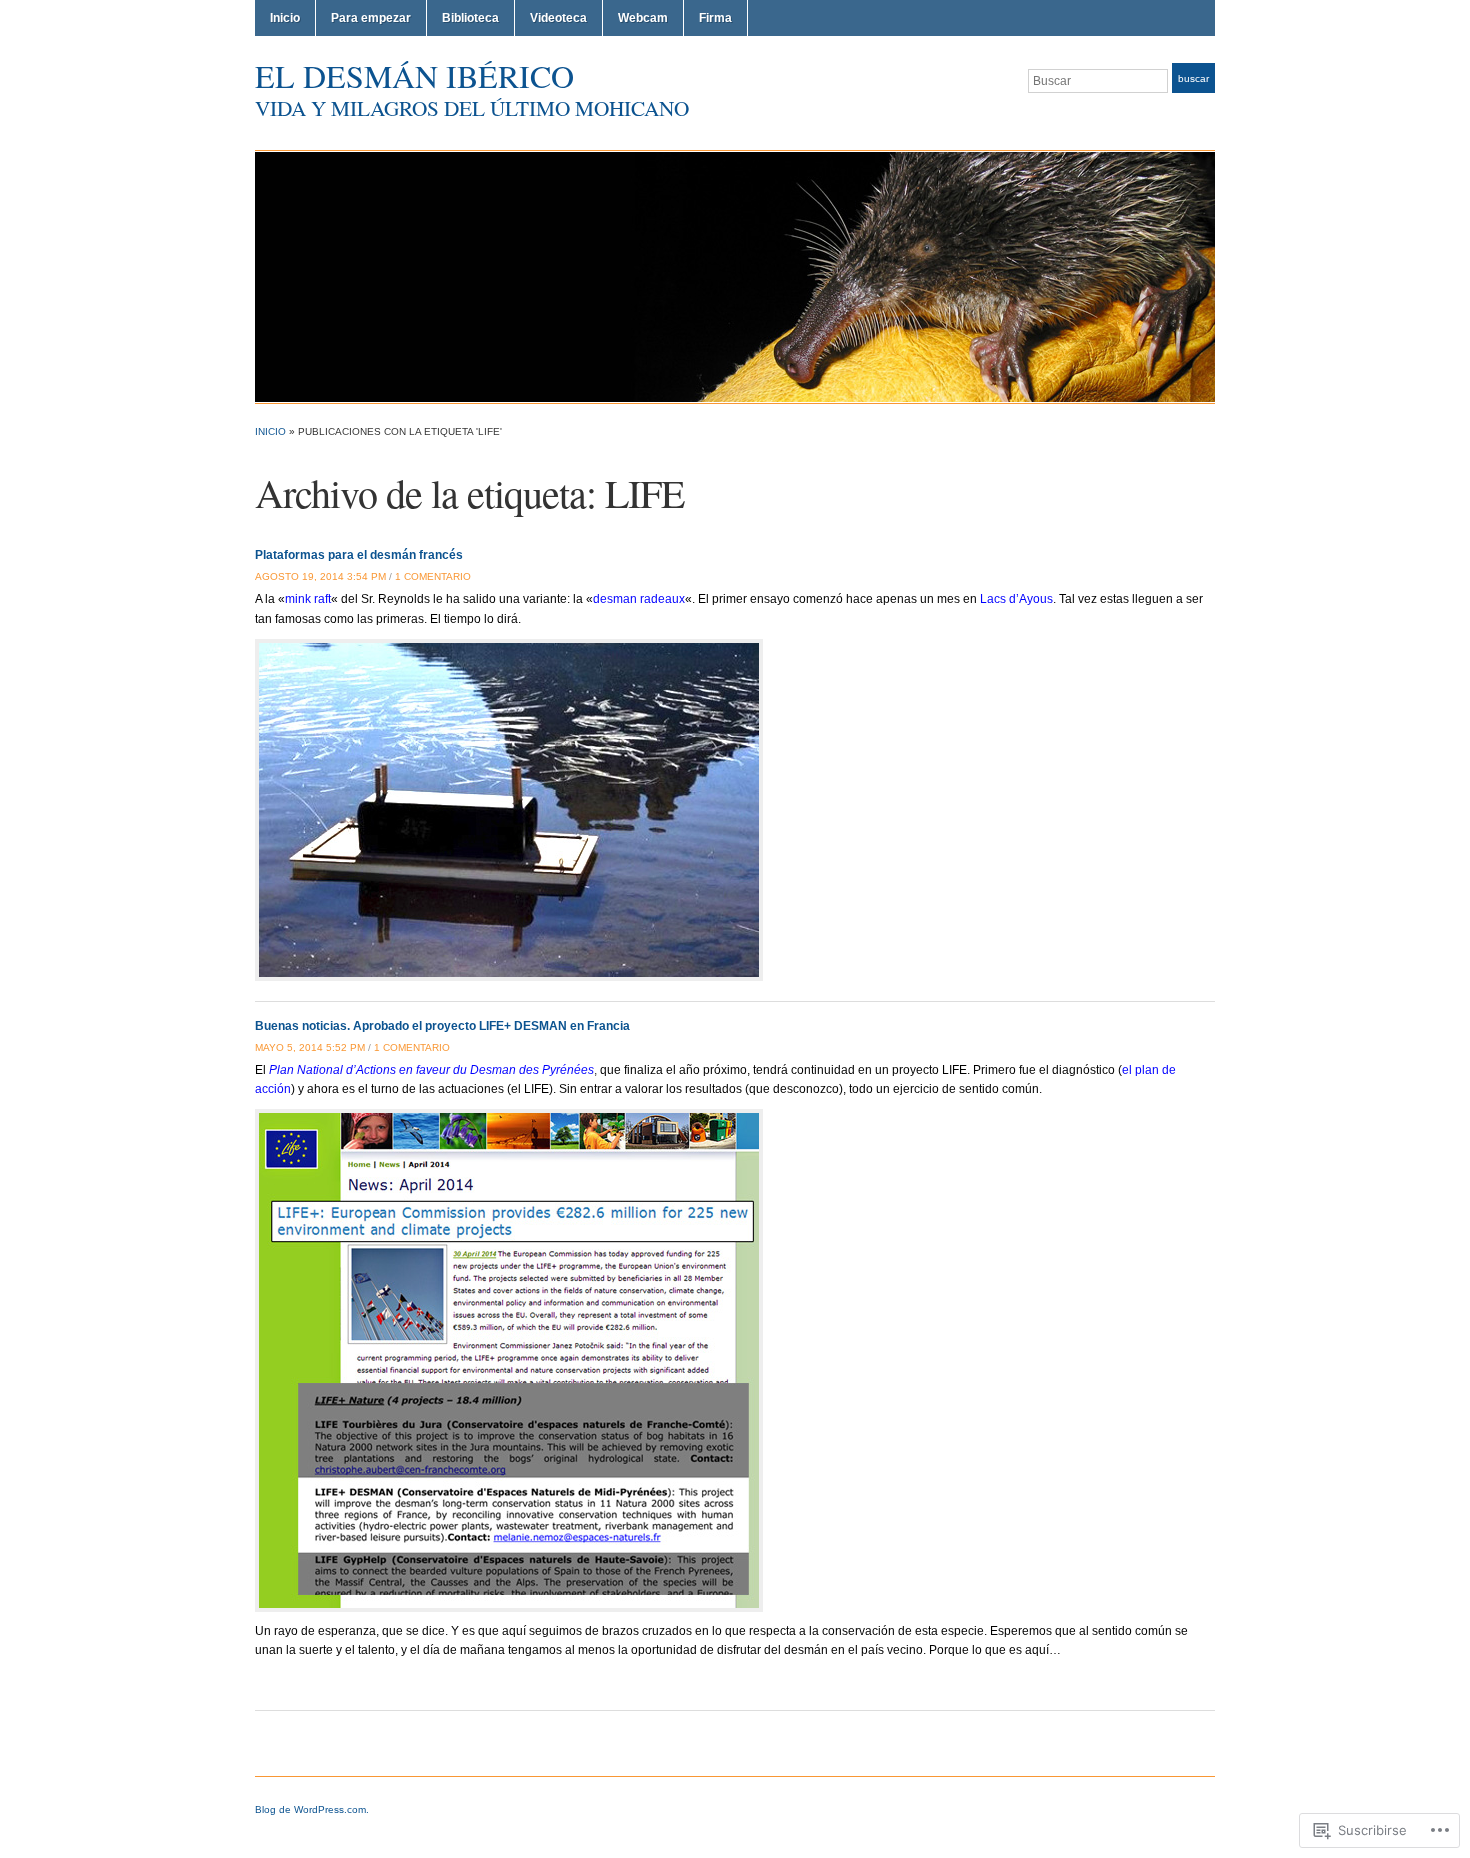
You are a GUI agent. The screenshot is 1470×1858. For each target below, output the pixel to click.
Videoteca (558, 18)
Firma (715, 18)
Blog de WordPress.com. (312, 1809)
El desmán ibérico (414, 75)
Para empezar (371, 18)
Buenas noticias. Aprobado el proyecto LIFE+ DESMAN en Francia (442, 1026)
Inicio (285, 18)
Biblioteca (470, 18)
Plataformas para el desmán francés (359, 555)
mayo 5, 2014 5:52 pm (310, 1047)
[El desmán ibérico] (735, 276)
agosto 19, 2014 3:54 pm (320, 576)
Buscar (1193, 78)
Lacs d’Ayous (1016, 599)
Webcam (643, 18)
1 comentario (433, 576)
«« (308, 599)
